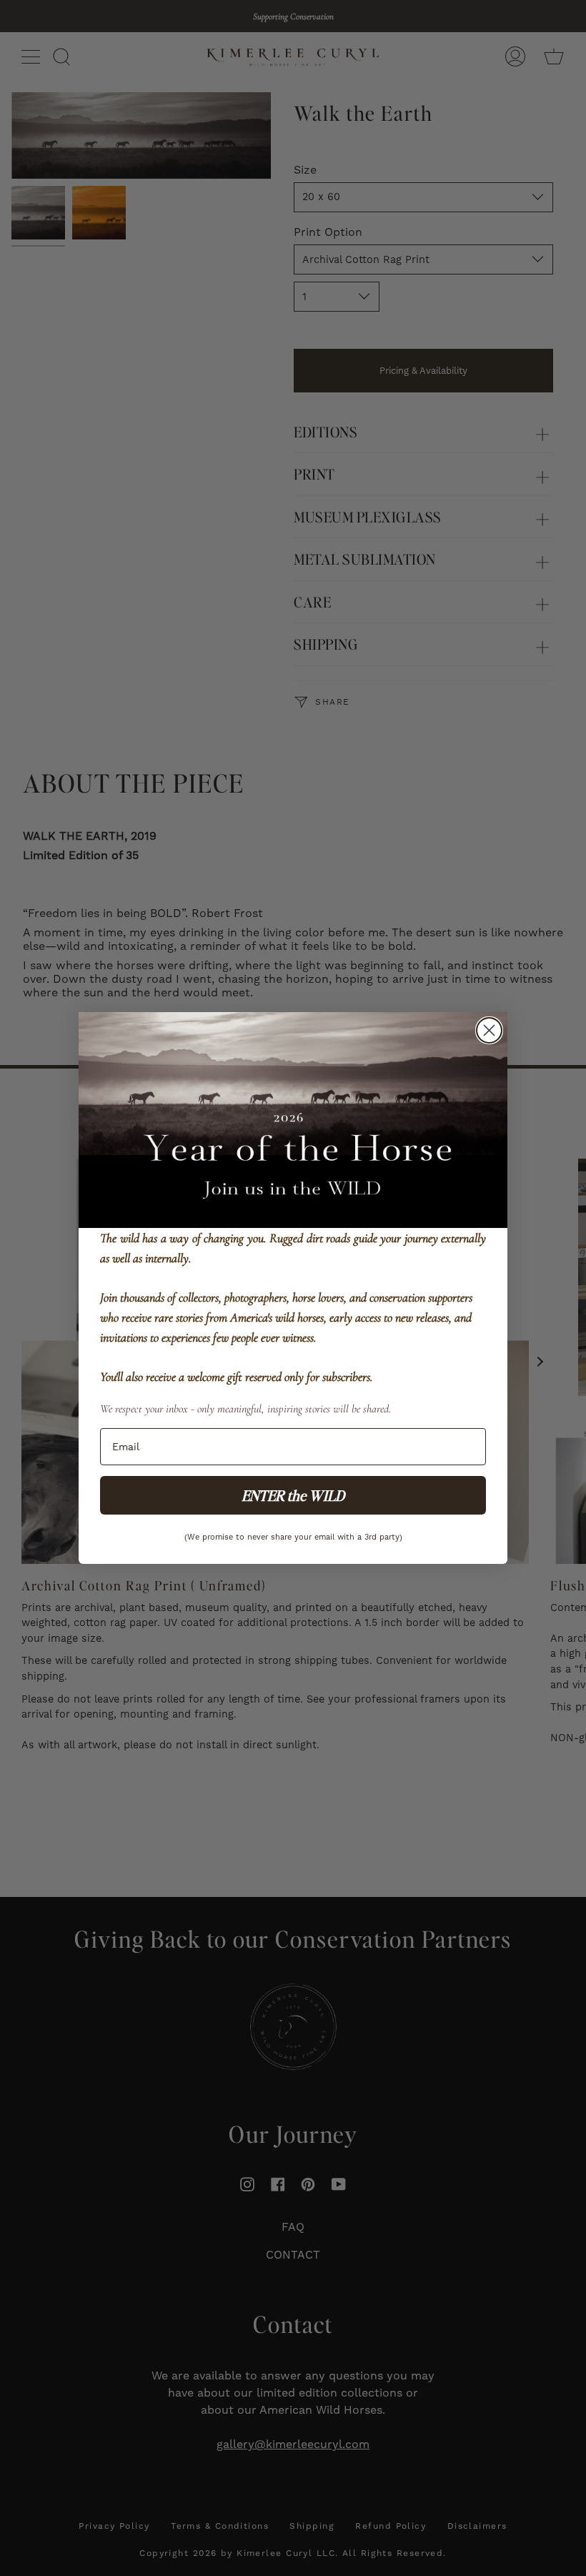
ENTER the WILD (293, 1495)
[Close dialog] (489, 1030)
